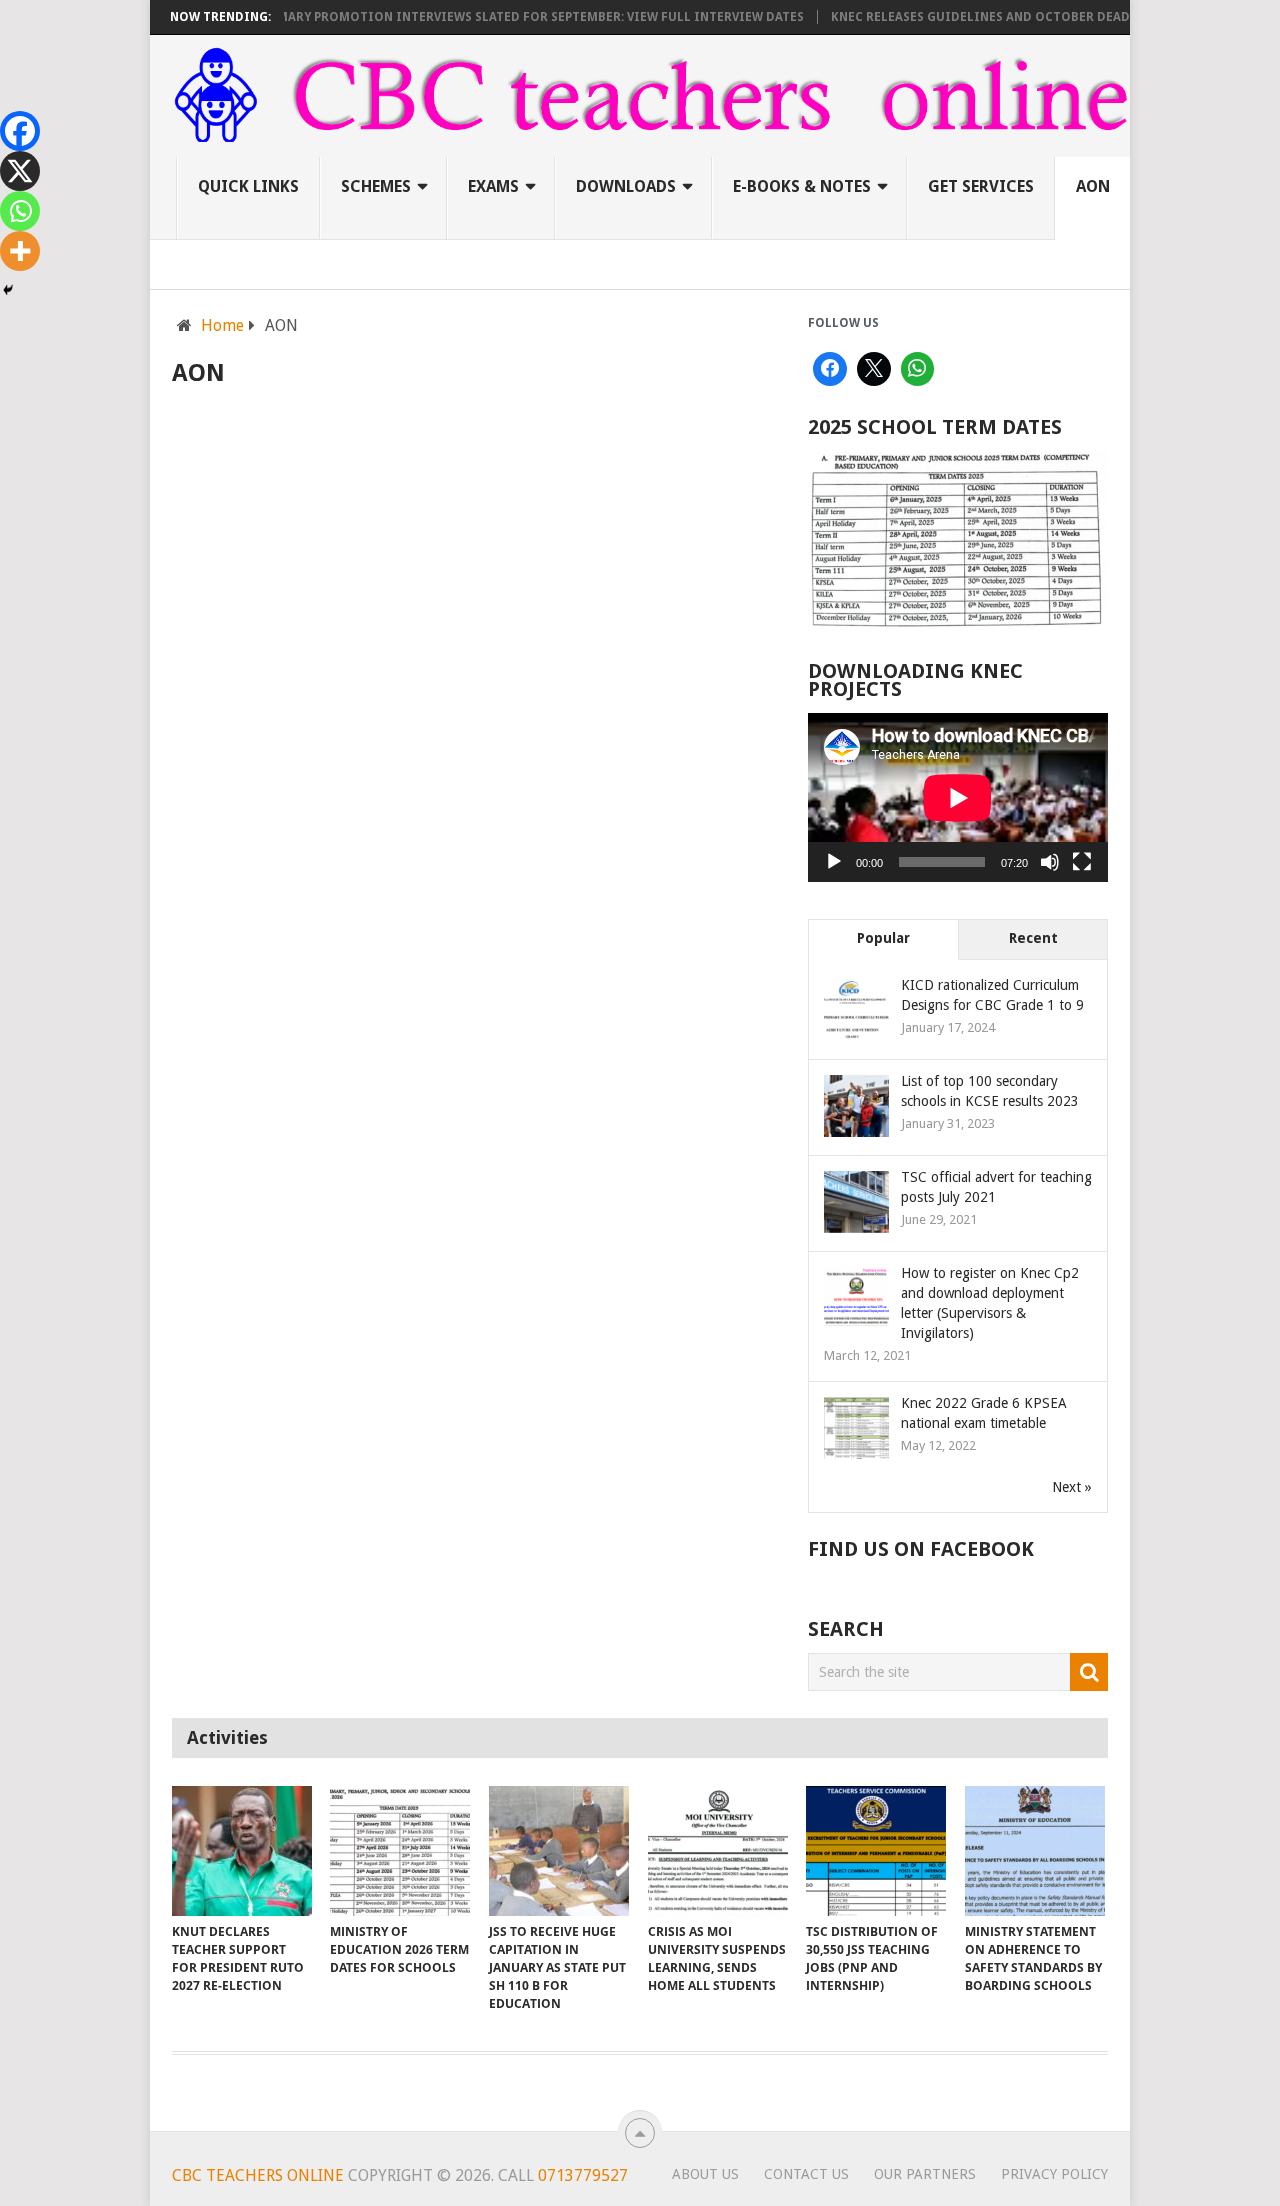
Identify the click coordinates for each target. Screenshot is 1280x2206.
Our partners (925, 2174)
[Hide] (8, 290)
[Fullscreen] (1082, 862)
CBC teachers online (258, 2175)
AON (1093, 186)
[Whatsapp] (20, 211)
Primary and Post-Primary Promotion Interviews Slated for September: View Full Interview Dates (436, 17)
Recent (1033, 938)
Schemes (376, 186)
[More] (20, 251)
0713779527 (581, 2175)
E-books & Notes (802, 186)
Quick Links (248, 186)
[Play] (834, 862)
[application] (958, 797)
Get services (981, 186)
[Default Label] (918, 369)
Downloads (626, 186)
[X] (20, 171)
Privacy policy (1054, 2174)
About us (705, 2174)
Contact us (806, 2174)
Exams (493, 186)
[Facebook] (20, 131)
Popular (883, 938)
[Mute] (1050, 862)
